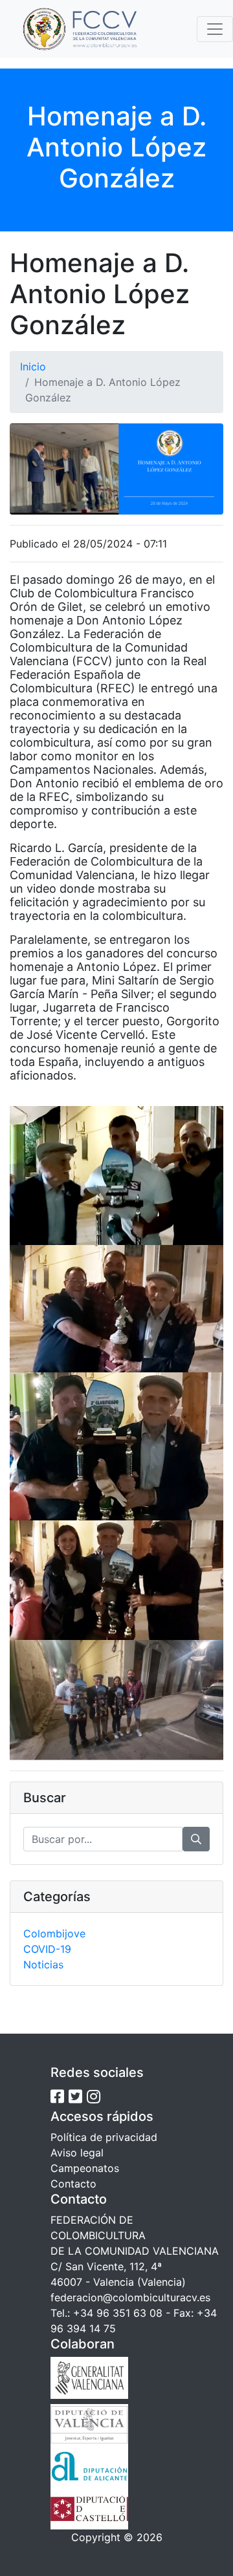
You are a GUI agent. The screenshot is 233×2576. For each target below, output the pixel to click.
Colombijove (54, 1933)
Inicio (33, 367)
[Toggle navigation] (215, 29)
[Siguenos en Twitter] (75, 2097)
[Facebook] (57, 2097)
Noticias (43, 1964)
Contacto (73, 2184)
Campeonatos (85, 2168)
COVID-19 (47, 1949)
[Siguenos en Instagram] (94, 2097)
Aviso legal (77, 2153)
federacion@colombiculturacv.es (130, 2297)
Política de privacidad (104, 2137)
